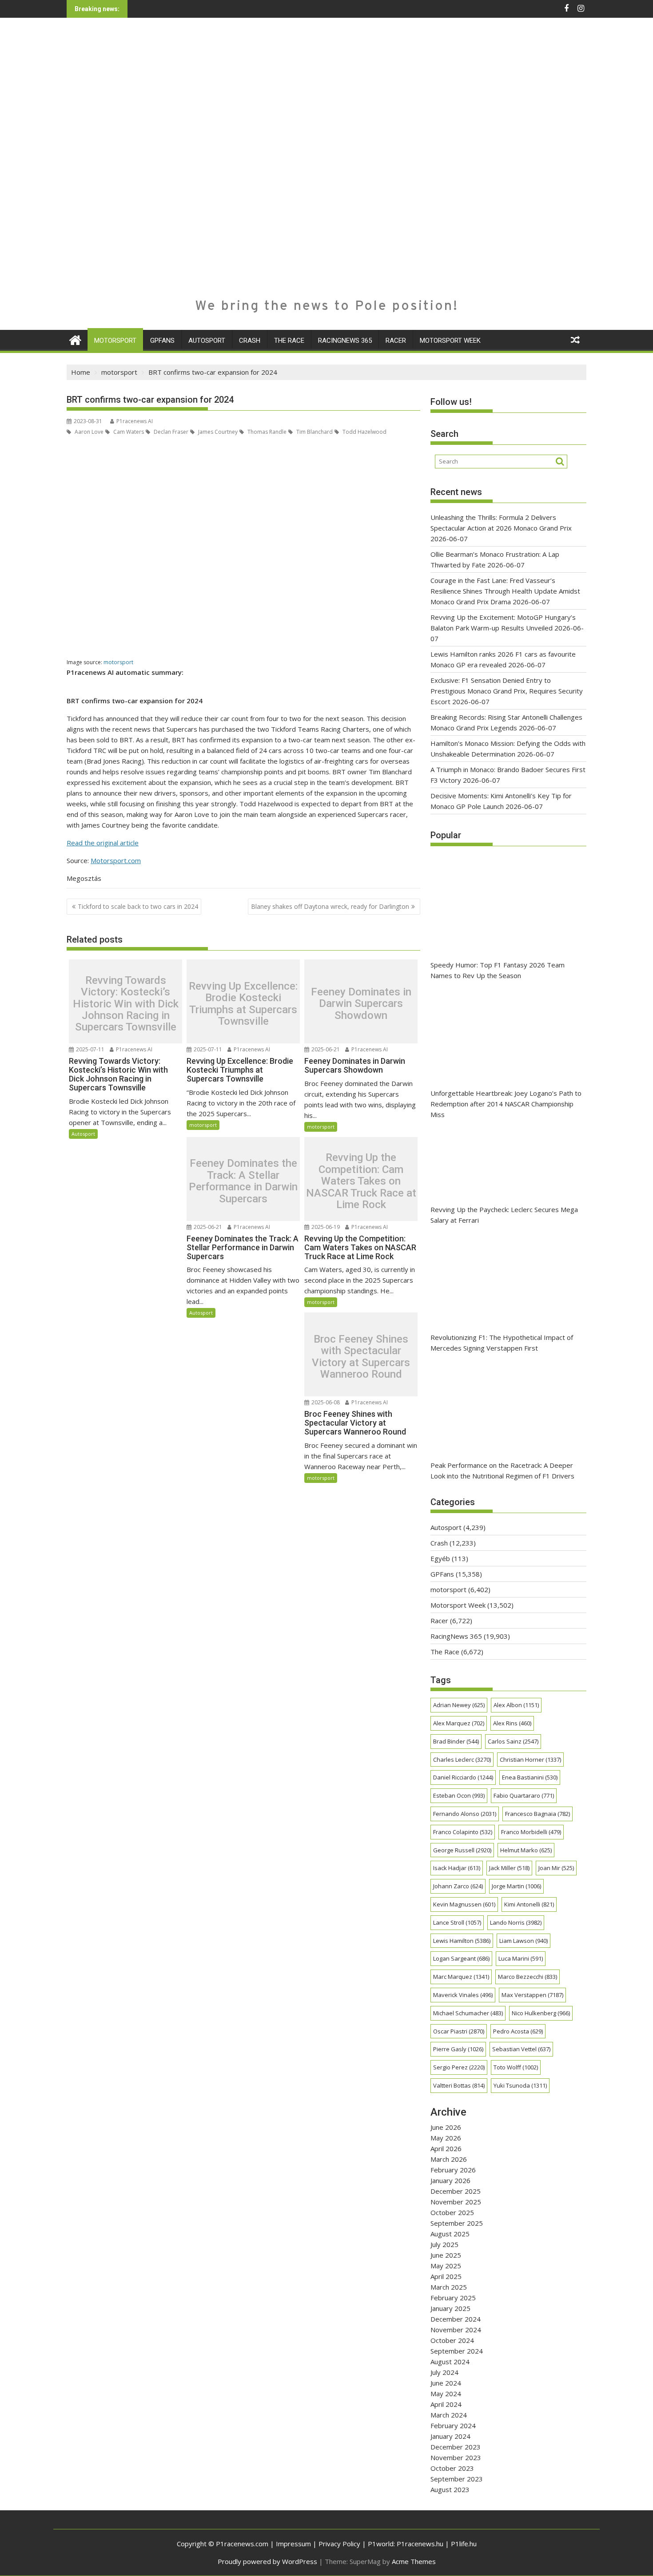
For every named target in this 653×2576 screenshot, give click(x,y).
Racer (396, 341)
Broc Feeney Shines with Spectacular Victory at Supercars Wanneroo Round (361, 1357)
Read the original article (103, 843)
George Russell (462, 1850)
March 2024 (449, 2415)
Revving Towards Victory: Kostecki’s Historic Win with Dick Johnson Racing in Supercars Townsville (126, 1004)
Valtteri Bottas (459, 2085)
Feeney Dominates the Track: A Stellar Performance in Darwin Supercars (243, 1181)
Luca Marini (521, 1958)
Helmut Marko (526, 1850)
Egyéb (440, 1558)
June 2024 (446, 2383)
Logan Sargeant (461, 1958)
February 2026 (453, 2170)
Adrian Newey (459, 1705)
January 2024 (450, 2436)
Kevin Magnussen (464, 1904)
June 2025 (446, 2255)
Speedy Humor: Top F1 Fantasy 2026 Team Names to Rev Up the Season (498, 970)
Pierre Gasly (458, 2049)
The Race (289, 341)
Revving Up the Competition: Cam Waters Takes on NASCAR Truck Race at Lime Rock (361, 1181)
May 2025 (446, 2266)
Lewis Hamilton (462, 1941)
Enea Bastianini (530, 1777)
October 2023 (452, 2468)
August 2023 (450, 2489)
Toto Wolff (516, 2067)
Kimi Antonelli (529, 1904)
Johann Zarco (458, 1886)
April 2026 (446, 2148)
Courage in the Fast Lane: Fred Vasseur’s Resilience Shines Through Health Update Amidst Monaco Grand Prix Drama (505, 591)
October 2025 (452, 2212)
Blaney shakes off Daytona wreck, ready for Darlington (330, 906)
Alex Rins (512, 1723)
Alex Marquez (459, 1723)
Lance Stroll (457, 1922)
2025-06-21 (325, 1049)
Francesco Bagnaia (538, 1814)
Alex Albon (516, 1705)
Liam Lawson (524, 1941)
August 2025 (450, 2234)
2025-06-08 (325, 1402)
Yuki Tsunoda (520, 2085)
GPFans (162, 341)
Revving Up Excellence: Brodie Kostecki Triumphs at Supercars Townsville (243, 1004)
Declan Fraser (170, 432)
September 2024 (457, 2351)
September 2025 (457, 2223)
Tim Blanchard (314, 432)
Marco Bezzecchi (528, 1977)
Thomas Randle (266, 432)
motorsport (115, 341)
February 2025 (453, 2298)
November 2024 (456, 2330)
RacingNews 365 (345, 341)
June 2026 (446, 2127)
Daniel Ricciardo (463, 1777)
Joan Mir (556, 1868)
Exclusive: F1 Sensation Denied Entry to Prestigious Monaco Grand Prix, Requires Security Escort (507, 691)
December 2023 (456, 2447)
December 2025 (456, 2191)
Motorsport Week (450, 341)
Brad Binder (456, 1741)
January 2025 (450, 2308)
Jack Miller (509, 1868)
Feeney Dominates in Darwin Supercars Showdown (361, 1004)
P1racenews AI (135, 421)
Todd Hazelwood (364, 432)
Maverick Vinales (463, 1995)
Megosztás (84, 878)
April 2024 (446, 2404)
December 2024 (456, 2319)
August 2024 (450, 2362)
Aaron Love (88, 432)
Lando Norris (516, 1922)
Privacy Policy (339, 2544)
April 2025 (446, 2276)
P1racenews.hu (420, 2544)
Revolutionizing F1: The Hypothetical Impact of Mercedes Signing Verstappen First (502, 1343)
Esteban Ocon (459, 1795)
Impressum (293, 2544)
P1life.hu (464, 2544)
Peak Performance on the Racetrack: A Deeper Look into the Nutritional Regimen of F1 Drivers (502, 1470)
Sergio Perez (459, 2067)
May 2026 (446, 2138)
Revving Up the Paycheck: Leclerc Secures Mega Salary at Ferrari (504, 1215)
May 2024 (446, 2394)
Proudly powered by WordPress (267, 2561)
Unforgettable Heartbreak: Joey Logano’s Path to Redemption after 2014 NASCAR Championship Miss (506, 1104)
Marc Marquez (461, 1977)
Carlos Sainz (513, 1741)
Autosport (207, 341)
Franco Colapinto (463, 1832)
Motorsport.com (116, 860)
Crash (250, 341)
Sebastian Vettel (521, 2049)
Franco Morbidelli (531, 1832)
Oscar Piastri (459, 2031)
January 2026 (450, 2180)
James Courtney (217, 432)
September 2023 (457, 2479)
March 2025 (449, 2287)
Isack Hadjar (457, 1868)
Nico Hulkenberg (541, 2013)
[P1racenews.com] (75, 339)
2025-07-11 (90, 1049)
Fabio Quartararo (524, 1795)
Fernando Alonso (465, 1814)
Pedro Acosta (518, 2031)
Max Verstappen (532, 1995)
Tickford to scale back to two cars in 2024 (138, 906)
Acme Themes (414, 2561)
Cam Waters (128, 432)
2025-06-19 (325, 1227)
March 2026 (449, 2159)
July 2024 (444, 2372)
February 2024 (453, 2425)
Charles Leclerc (462, 1760)
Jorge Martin (516, 1886)
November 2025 (456, 2202)
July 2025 (444, 2244)
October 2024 (452, 2340)
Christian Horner (530, 1760)
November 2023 (456, 2457)
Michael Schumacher (468, 2013)
